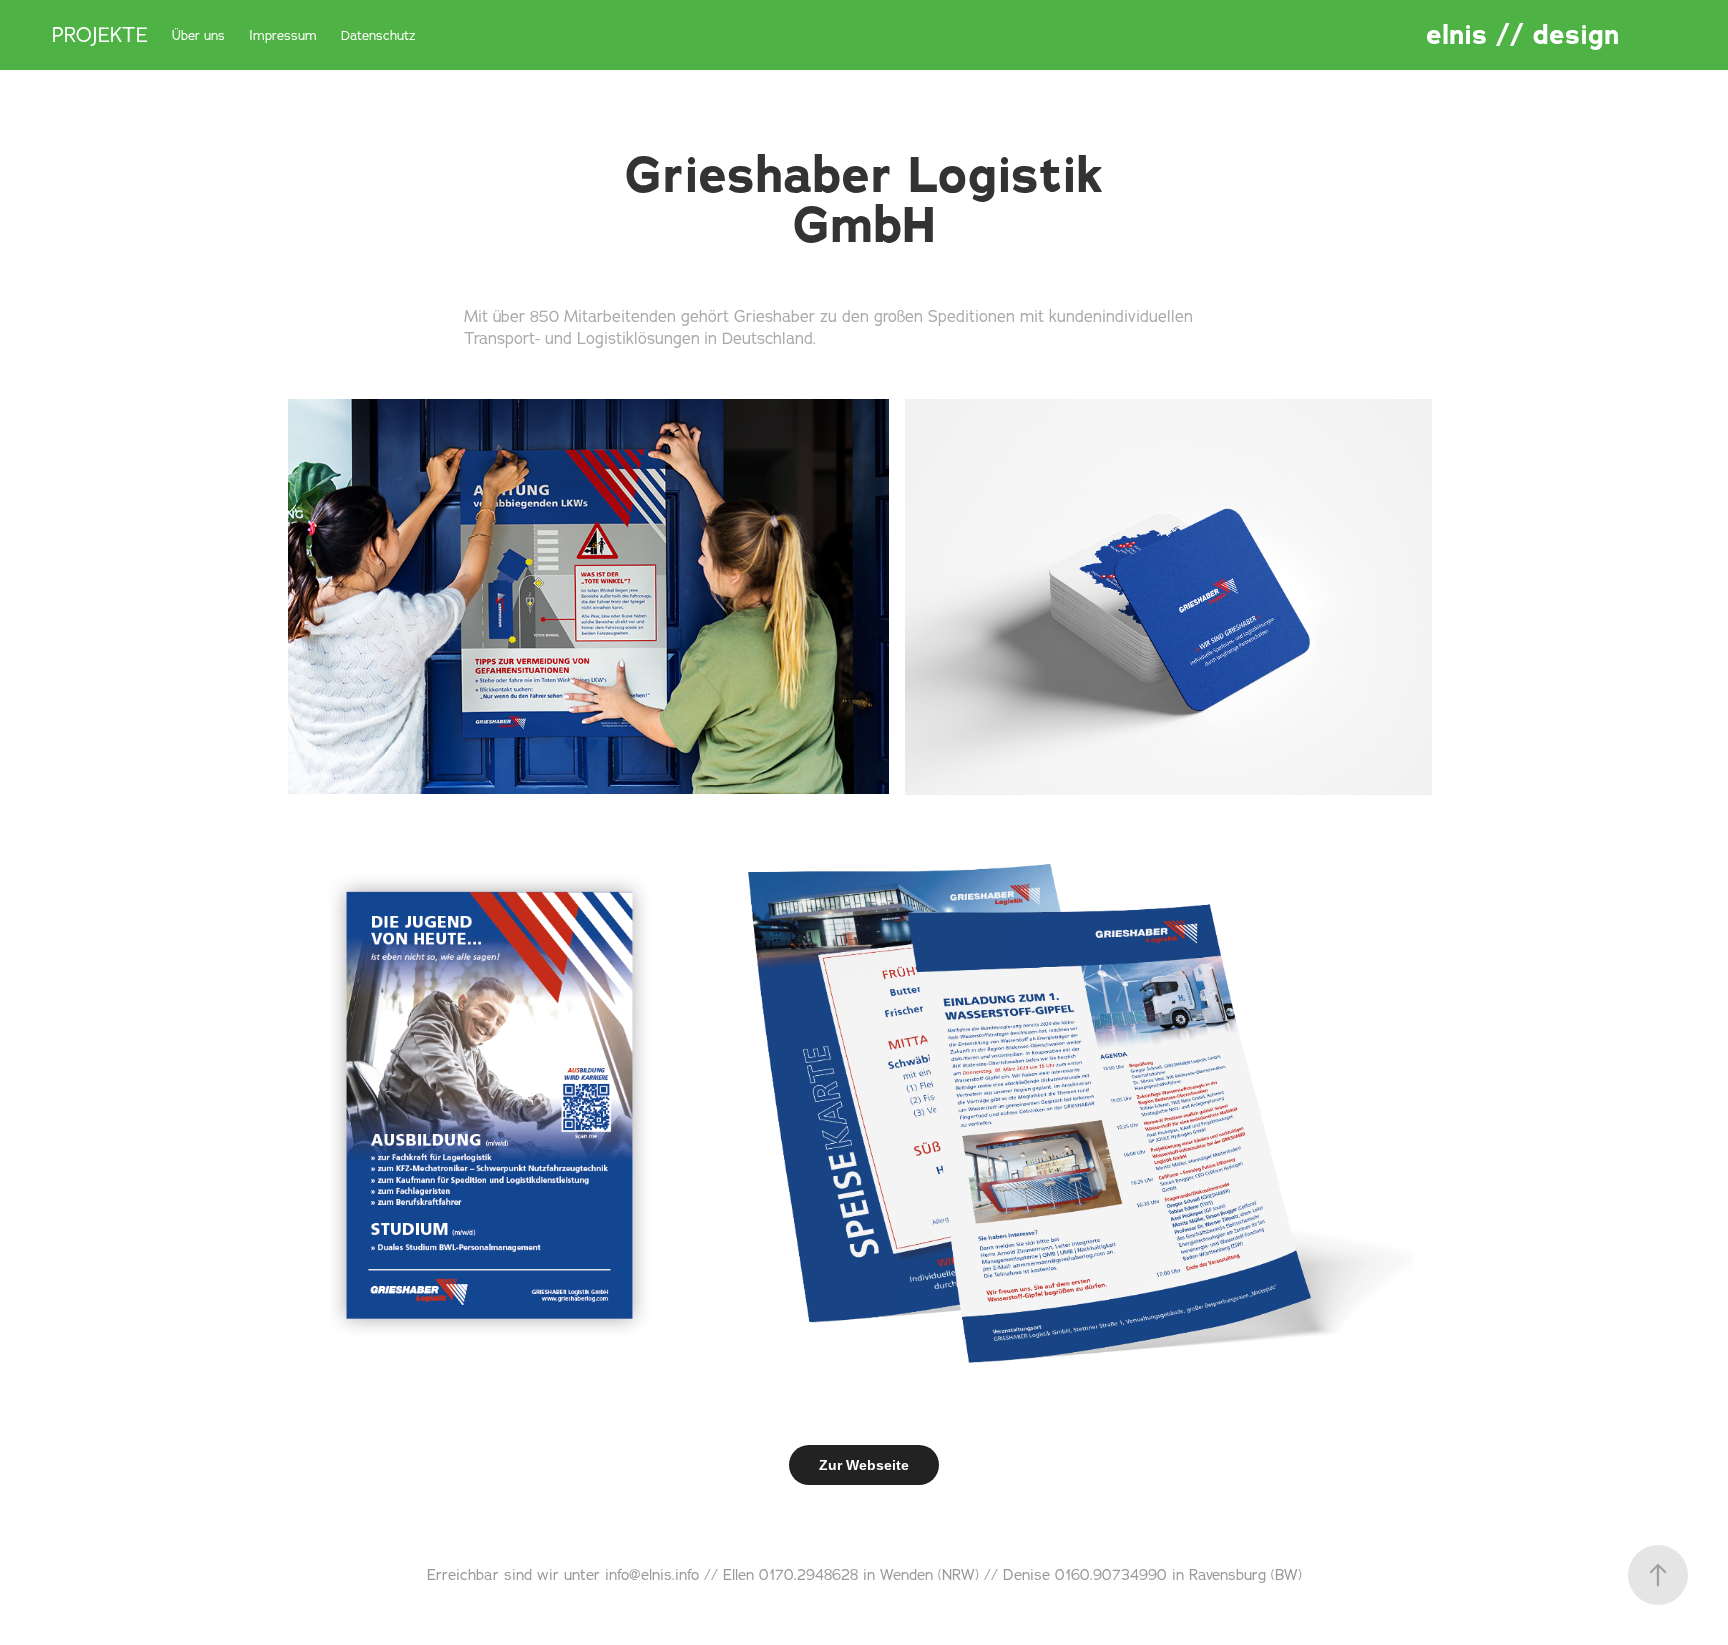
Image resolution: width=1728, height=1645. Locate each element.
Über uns (198, 35)
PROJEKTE (100, 34)
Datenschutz (378, 35)
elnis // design (1522, 35)
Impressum (283, 35)
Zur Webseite (864, 1465)
